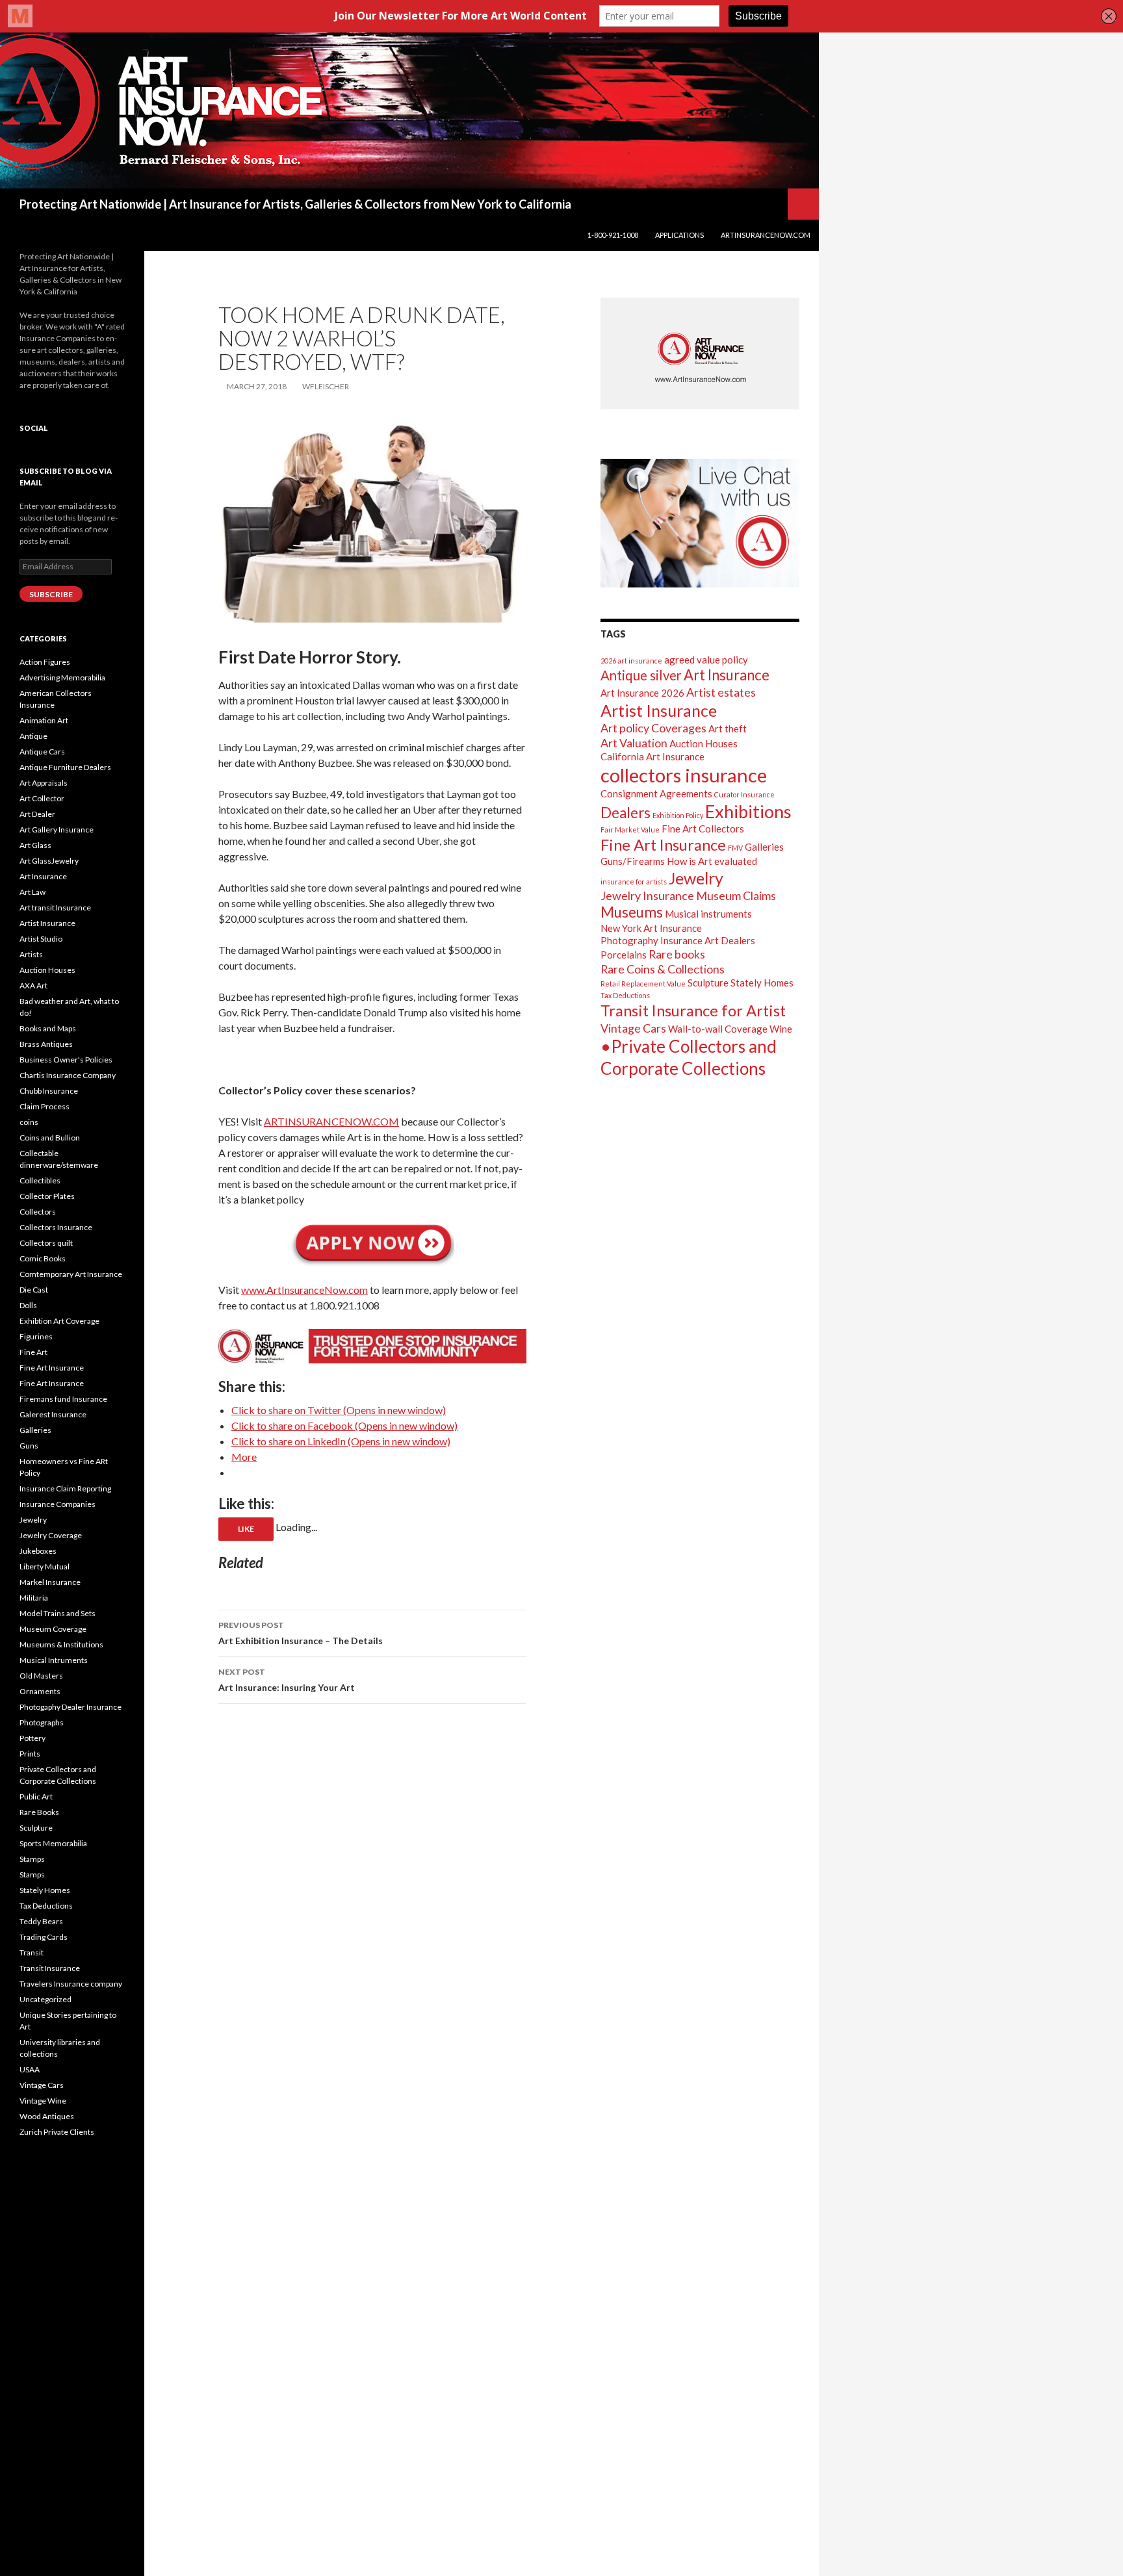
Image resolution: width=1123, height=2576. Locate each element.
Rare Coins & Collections (663, 969)
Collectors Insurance (56, 1227)
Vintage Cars (633, 1028)
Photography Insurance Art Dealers (678, 940)
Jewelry (696, 878)
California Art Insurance (652, 756)
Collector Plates (47, 1196)
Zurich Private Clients (57, 2132)
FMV (735, 848)
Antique (33, 736)
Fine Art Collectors (703, 829)
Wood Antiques (47, 2116)
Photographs (42, 1722)
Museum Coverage (53, 1629)
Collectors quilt (46, 1243)
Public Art (36, 1797)
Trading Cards (44, 1937)
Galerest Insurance (53, 1414)
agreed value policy (706, 660)
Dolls (28, 1305)
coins (29, 1122)
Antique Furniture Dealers (65, 767)
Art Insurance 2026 (642, 693)
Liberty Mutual (45, 1566)
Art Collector (42, 798)
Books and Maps (48, 1028)
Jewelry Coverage (51, 1535)
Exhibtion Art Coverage (59, 1321)
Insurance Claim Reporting (65, 1488)
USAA (30, 2069)
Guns (29, 1446)
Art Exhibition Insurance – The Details (301, 1633)
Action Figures (45, 662)
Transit (32, 1952)
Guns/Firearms (633, 861)
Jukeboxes (38, 1551)
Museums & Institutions (61, 1644)
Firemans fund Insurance (63, 1399)
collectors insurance (684, 775)
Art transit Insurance (55, 908)
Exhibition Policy (678, 815)
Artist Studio (41, 939)
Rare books (677, 954)
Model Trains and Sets (58, 1613)
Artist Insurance (659, 710)
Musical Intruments (54, 1660)
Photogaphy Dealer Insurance (71, 1707)
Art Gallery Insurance (57, 830)
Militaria (34, 1598)
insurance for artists (634, 882)
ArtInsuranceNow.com (766, 235)
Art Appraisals (44, 783)
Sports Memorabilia (53, 1843)
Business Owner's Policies (66, 1060)
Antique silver (641, 675)
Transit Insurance (50, 1968)
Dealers (626, 813)
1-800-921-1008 (613, 235)
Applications (679, 235)
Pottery (32, 1738)
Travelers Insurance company (71, 1984)
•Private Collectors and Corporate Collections (689, 1057)
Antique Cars (42, 752)
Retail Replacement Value (643, 984)
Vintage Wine (43, 2101)
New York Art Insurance (651, 928)
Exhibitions (748, 811)
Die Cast (34, 1290)
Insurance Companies (58, 1504)
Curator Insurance (744, 794)
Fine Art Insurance (663, 844)
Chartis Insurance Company (68, 1075)
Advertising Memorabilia (62, 677)
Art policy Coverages (653, 728)
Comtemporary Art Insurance (71, 1274)
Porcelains (624, 955)
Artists (31, 954)
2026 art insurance (631, 661)
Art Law (32, 892)
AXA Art (33, 985)
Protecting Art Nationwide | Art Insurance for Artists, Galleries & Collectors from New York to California (295, 204)
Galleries (764, 847)
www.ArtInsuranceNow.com (304, 1290)
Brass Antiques (46, 1044)
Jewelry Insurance (647, 895)
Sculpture (708, 983)
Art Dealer (37, 814)
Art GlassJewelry (49, 861)
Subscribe (51, 594)
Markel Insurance (50, 1582)
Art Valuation (634, 743)
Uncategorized (45, 1999)
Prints (30, 1754)
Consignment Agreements (656, 793)
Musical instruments (708, 914)
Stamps (32, 1859)
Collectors (38, 1212)
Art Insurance (727, 675)
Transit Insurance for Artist (693, 1010)
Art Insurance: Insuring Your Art (287, 1680)
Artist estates (721, 692)
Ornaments (40, 1691)
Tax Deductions (625, 995)
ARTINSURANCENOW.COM (331, 1121)
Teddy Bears (41, 1921)
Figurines (36, 1336)
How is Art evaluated (712, 861)
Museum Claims (736, 895)
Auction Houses (703, 743)
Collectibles (40, 1180)
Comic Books (43, 1258)
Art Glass (35, 845)
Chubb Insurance (49, 1091)
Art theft (728, 728)
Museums (632, 912)
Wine (781, 1029)
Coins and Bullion (50, 1138)
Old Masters (41, 1676)
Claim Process (45, 1106)
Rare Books (39, 1812)
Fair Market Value (630, 830)
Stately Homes (762, 983)
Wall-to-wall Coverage (718, 1029)
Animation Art (44, 720)
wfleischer (326, 386)
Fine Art (33, 1352)
